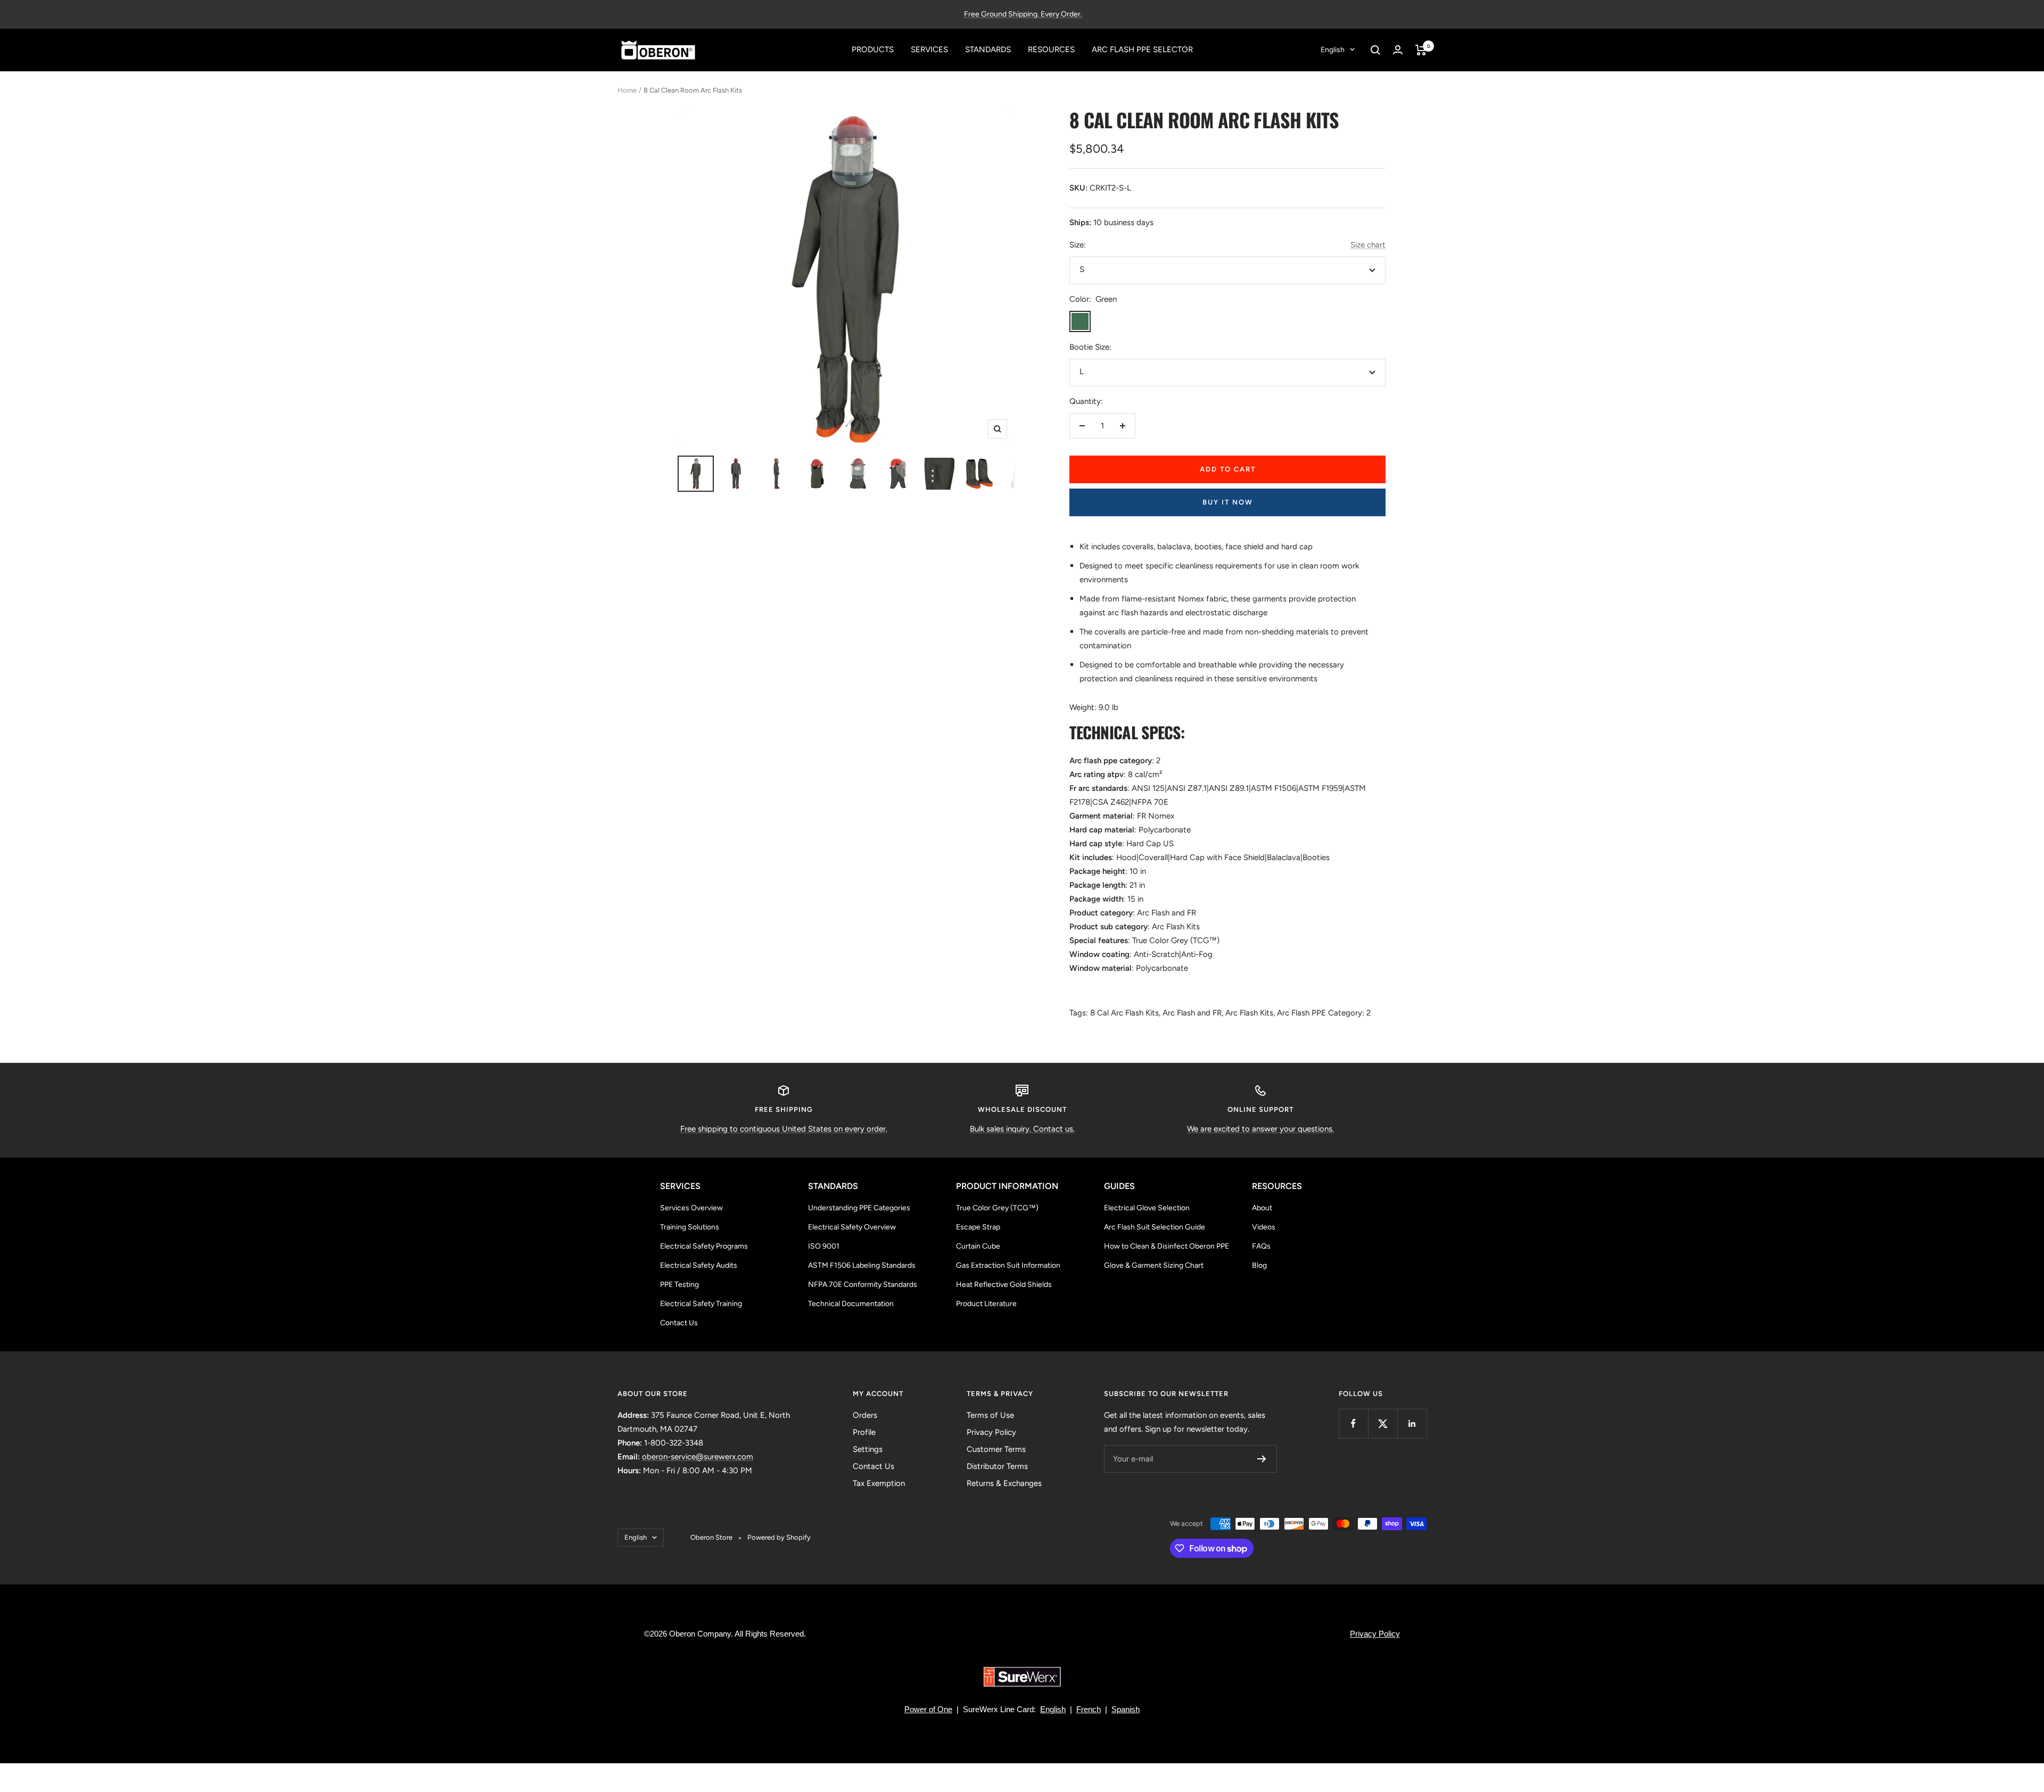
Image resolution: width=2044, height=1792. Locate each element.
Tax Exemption (879, 1483)
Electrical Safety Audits (699, 1265)
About (1262, 1208)
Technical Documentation (851, 1304)
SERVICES (929, 49)
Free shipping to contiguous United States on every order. (784, 1129)
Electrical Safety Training (701, 1304)
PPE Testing (679, 1285)
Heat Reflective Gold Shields (1004, 1285)
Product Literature (986, 1304)
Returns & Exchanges (1004, 1483)
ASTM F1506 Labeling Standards (862, 1265)
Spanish (1126, 1709)
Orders (865, 1415)
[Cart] (1421, 50)
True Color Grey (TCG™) (997, 1208)
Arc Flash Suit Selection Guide (1155, 1227)
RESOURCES (1051, 49)
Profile (864, 1432)
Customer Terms (996, 1449)
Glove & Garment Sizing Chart (1154, 1265)
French (1089, 1709)
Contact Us (679, 1323)
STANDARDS (988, 49)
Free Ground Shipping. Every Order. (1023, 14)
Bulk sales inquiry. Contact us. (1022, 1129)
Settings (868, 1449)
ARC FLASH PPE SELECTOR (1142, 49)
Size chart (1368, 245)
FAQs (1261, 1246)
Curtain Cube (978, 1246)
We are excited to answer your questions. (1260, 1129)
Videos (1264, 1227)
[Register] (1262, 1459)
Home (627, 90)
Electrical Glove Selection (1147, 1208)
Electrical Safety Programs (704, 1246)
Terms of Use (990, 1415)
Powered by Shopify (779, 1537)
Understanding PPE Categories (859, 1208)
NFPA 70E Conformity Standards (863, 1285)
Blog (1259, 1265)
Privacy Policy (991, 1432)
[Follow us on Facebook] (1353, 1423)
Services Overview (691, 1208)
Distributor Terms (997, 1466)
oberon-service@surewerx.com (698, 1457)
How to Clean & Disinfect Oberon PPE (1167, 1246)
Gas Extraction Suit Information (1008, 1265)
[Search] (1375, 50)
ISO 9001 (824, 1246)
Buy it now (1228, 502)
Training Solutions (690, 1227)
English (1333, 50)
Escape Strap (978, 1227)
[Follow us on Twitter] (1383, 1423)
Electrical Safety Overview (852, 1227)
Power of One (928, 1709)
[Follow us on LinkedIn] (1412, 1423)
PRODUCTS (873, 49)
